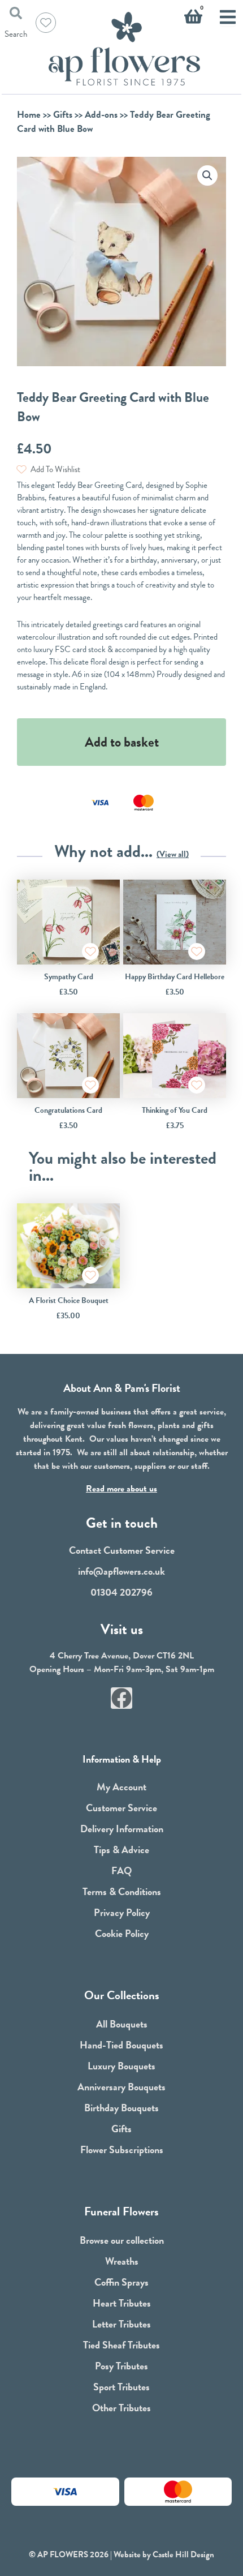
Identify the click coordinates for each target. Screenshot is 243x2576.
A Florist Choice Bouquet (69, 1300)
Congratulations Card (68, 1110)
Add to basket (122, 742)
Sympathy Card (69, 977)
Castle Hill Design (183, 2554)
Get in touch (122, 1523)
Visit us (122, 1629)
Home (29, 115)
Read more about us (121, 1489)
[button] (207, 175)
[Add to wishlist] (90, 951)
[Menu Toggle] (228, 17)
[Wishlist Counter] (46, 23)
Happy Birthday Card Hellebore (175, 977)
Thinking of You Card (175, 1110)
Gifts (63, 115)
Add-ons (101, 115)
